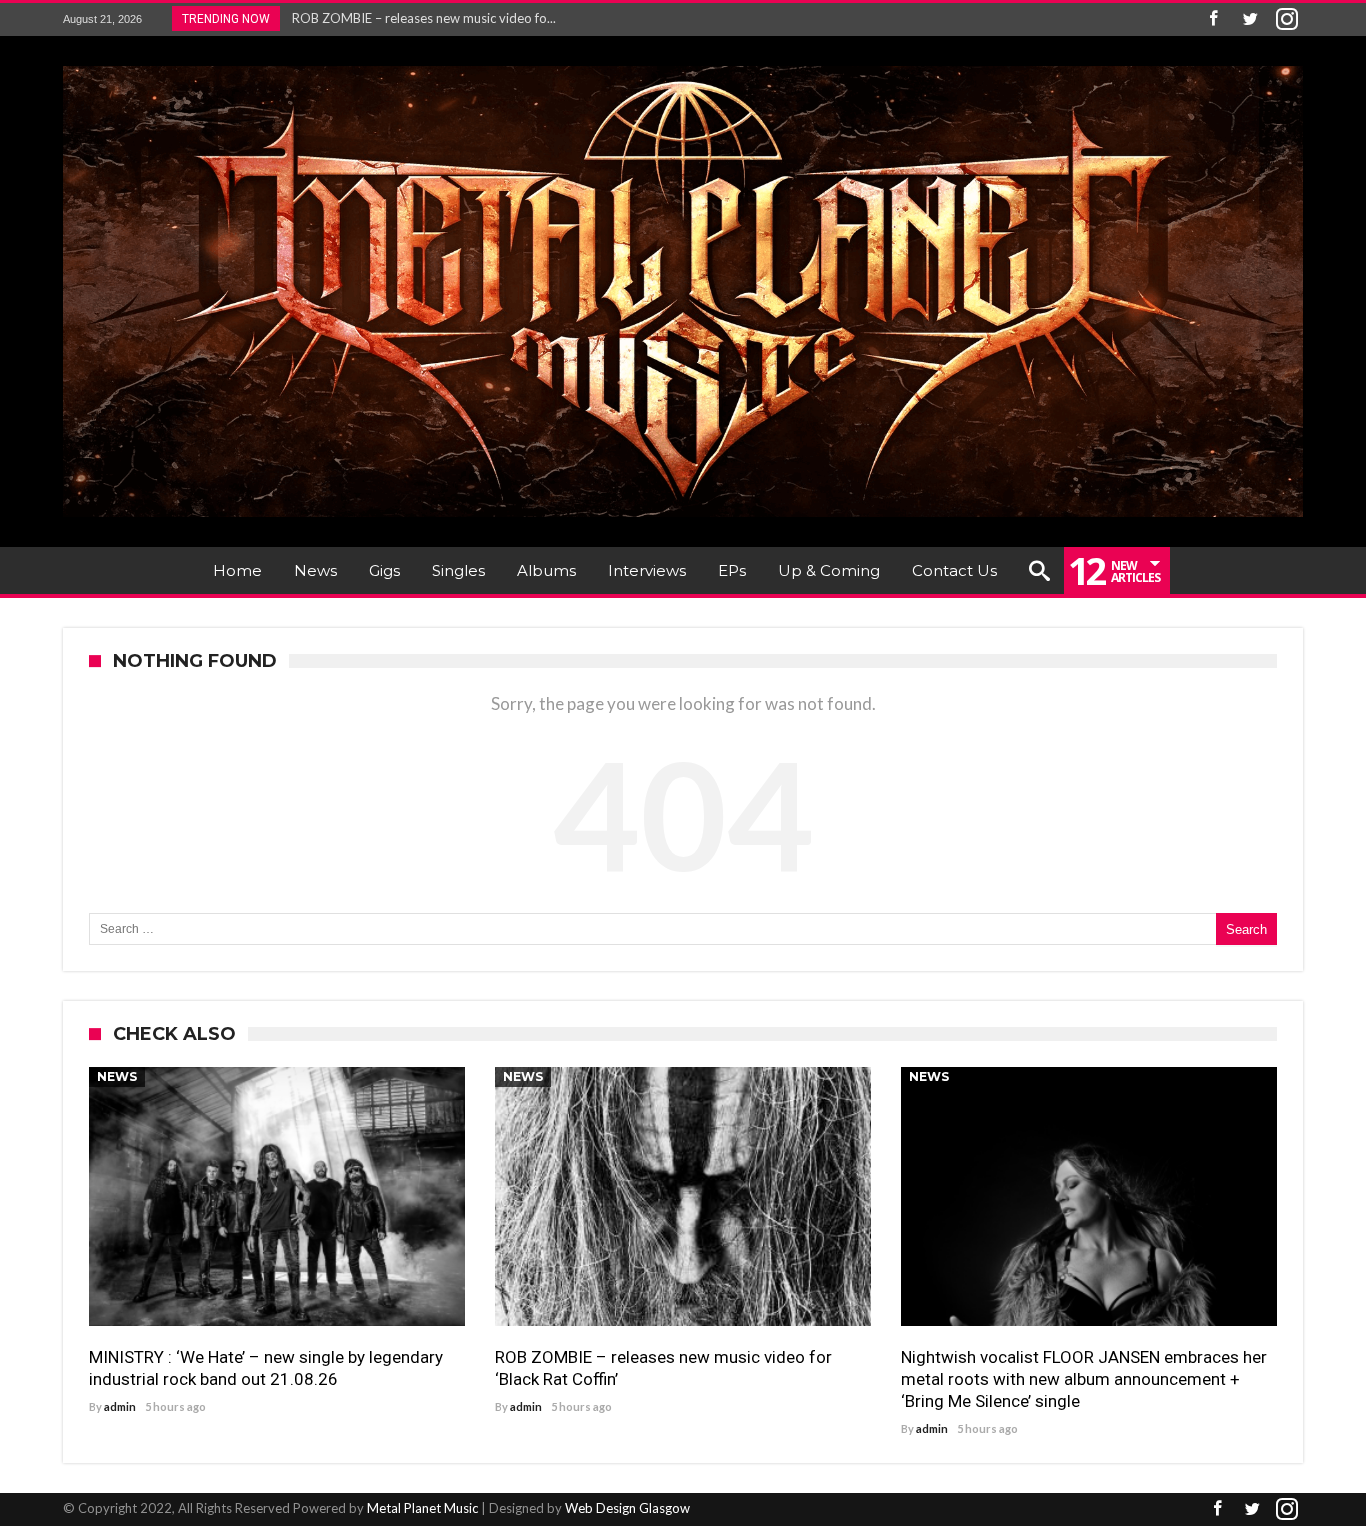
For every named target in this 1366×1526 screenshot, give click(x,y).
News (117, 1076)
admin (120, 1406)
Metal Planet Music (422, 1508)
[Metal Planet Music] (683, 65)
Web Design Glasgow (627, 1508)
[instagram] (1287, 19)
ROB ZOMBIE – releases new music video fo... (419, 18)
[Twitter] (1250, 19)
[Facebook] (1213, 19)
